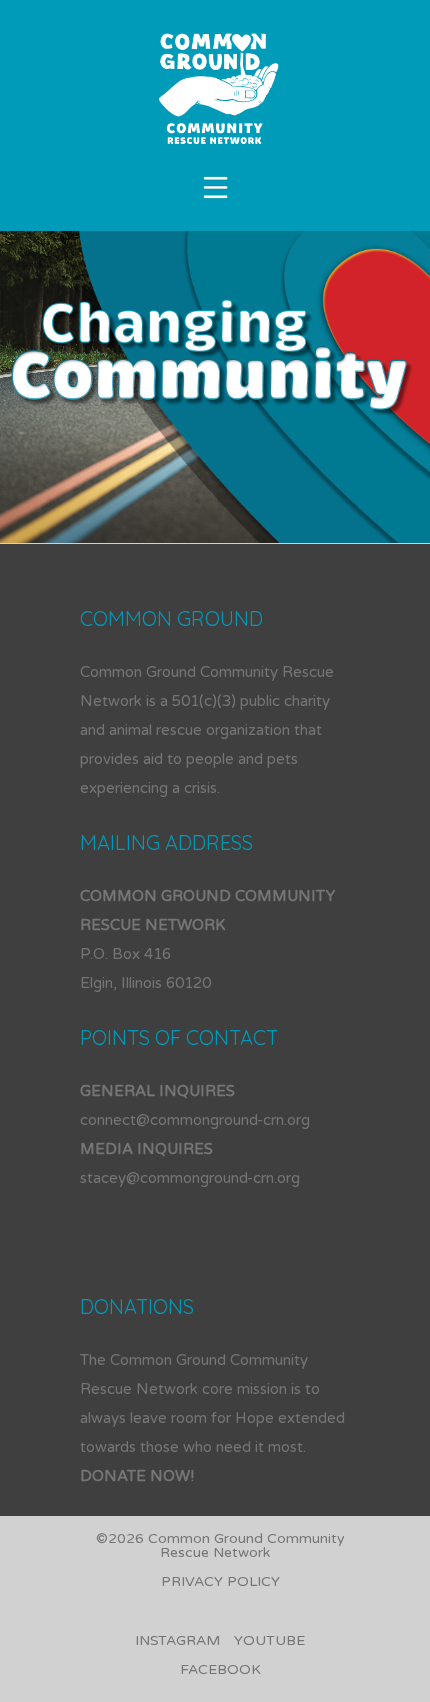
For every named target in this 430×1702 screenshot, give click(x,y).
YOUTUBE (269, 1640)
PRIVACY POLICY (220, 1581)
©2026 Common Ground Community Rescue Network (220, 1545)
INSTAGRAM (177, 1640)
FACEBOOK (220, 1669)
